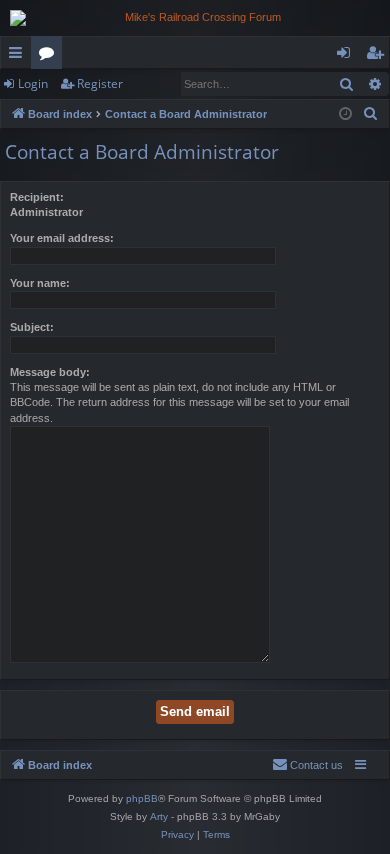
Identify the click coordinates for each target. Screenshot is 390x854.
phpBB (142, 798)
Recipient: (37, 197)
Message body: (50, 372)
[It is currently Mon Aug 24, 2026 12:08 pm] (345, 114)
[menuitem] (371, 114)
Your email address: (62, 238)
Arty (159, 816)
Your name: (40, 283)
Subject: (32, 327)
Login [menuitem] (347, 56)
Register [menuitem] (379, 56)
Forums (50, 56)
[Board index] (195, 18)
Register (100, 83)
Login (33, 83)
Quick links (19, 56)
